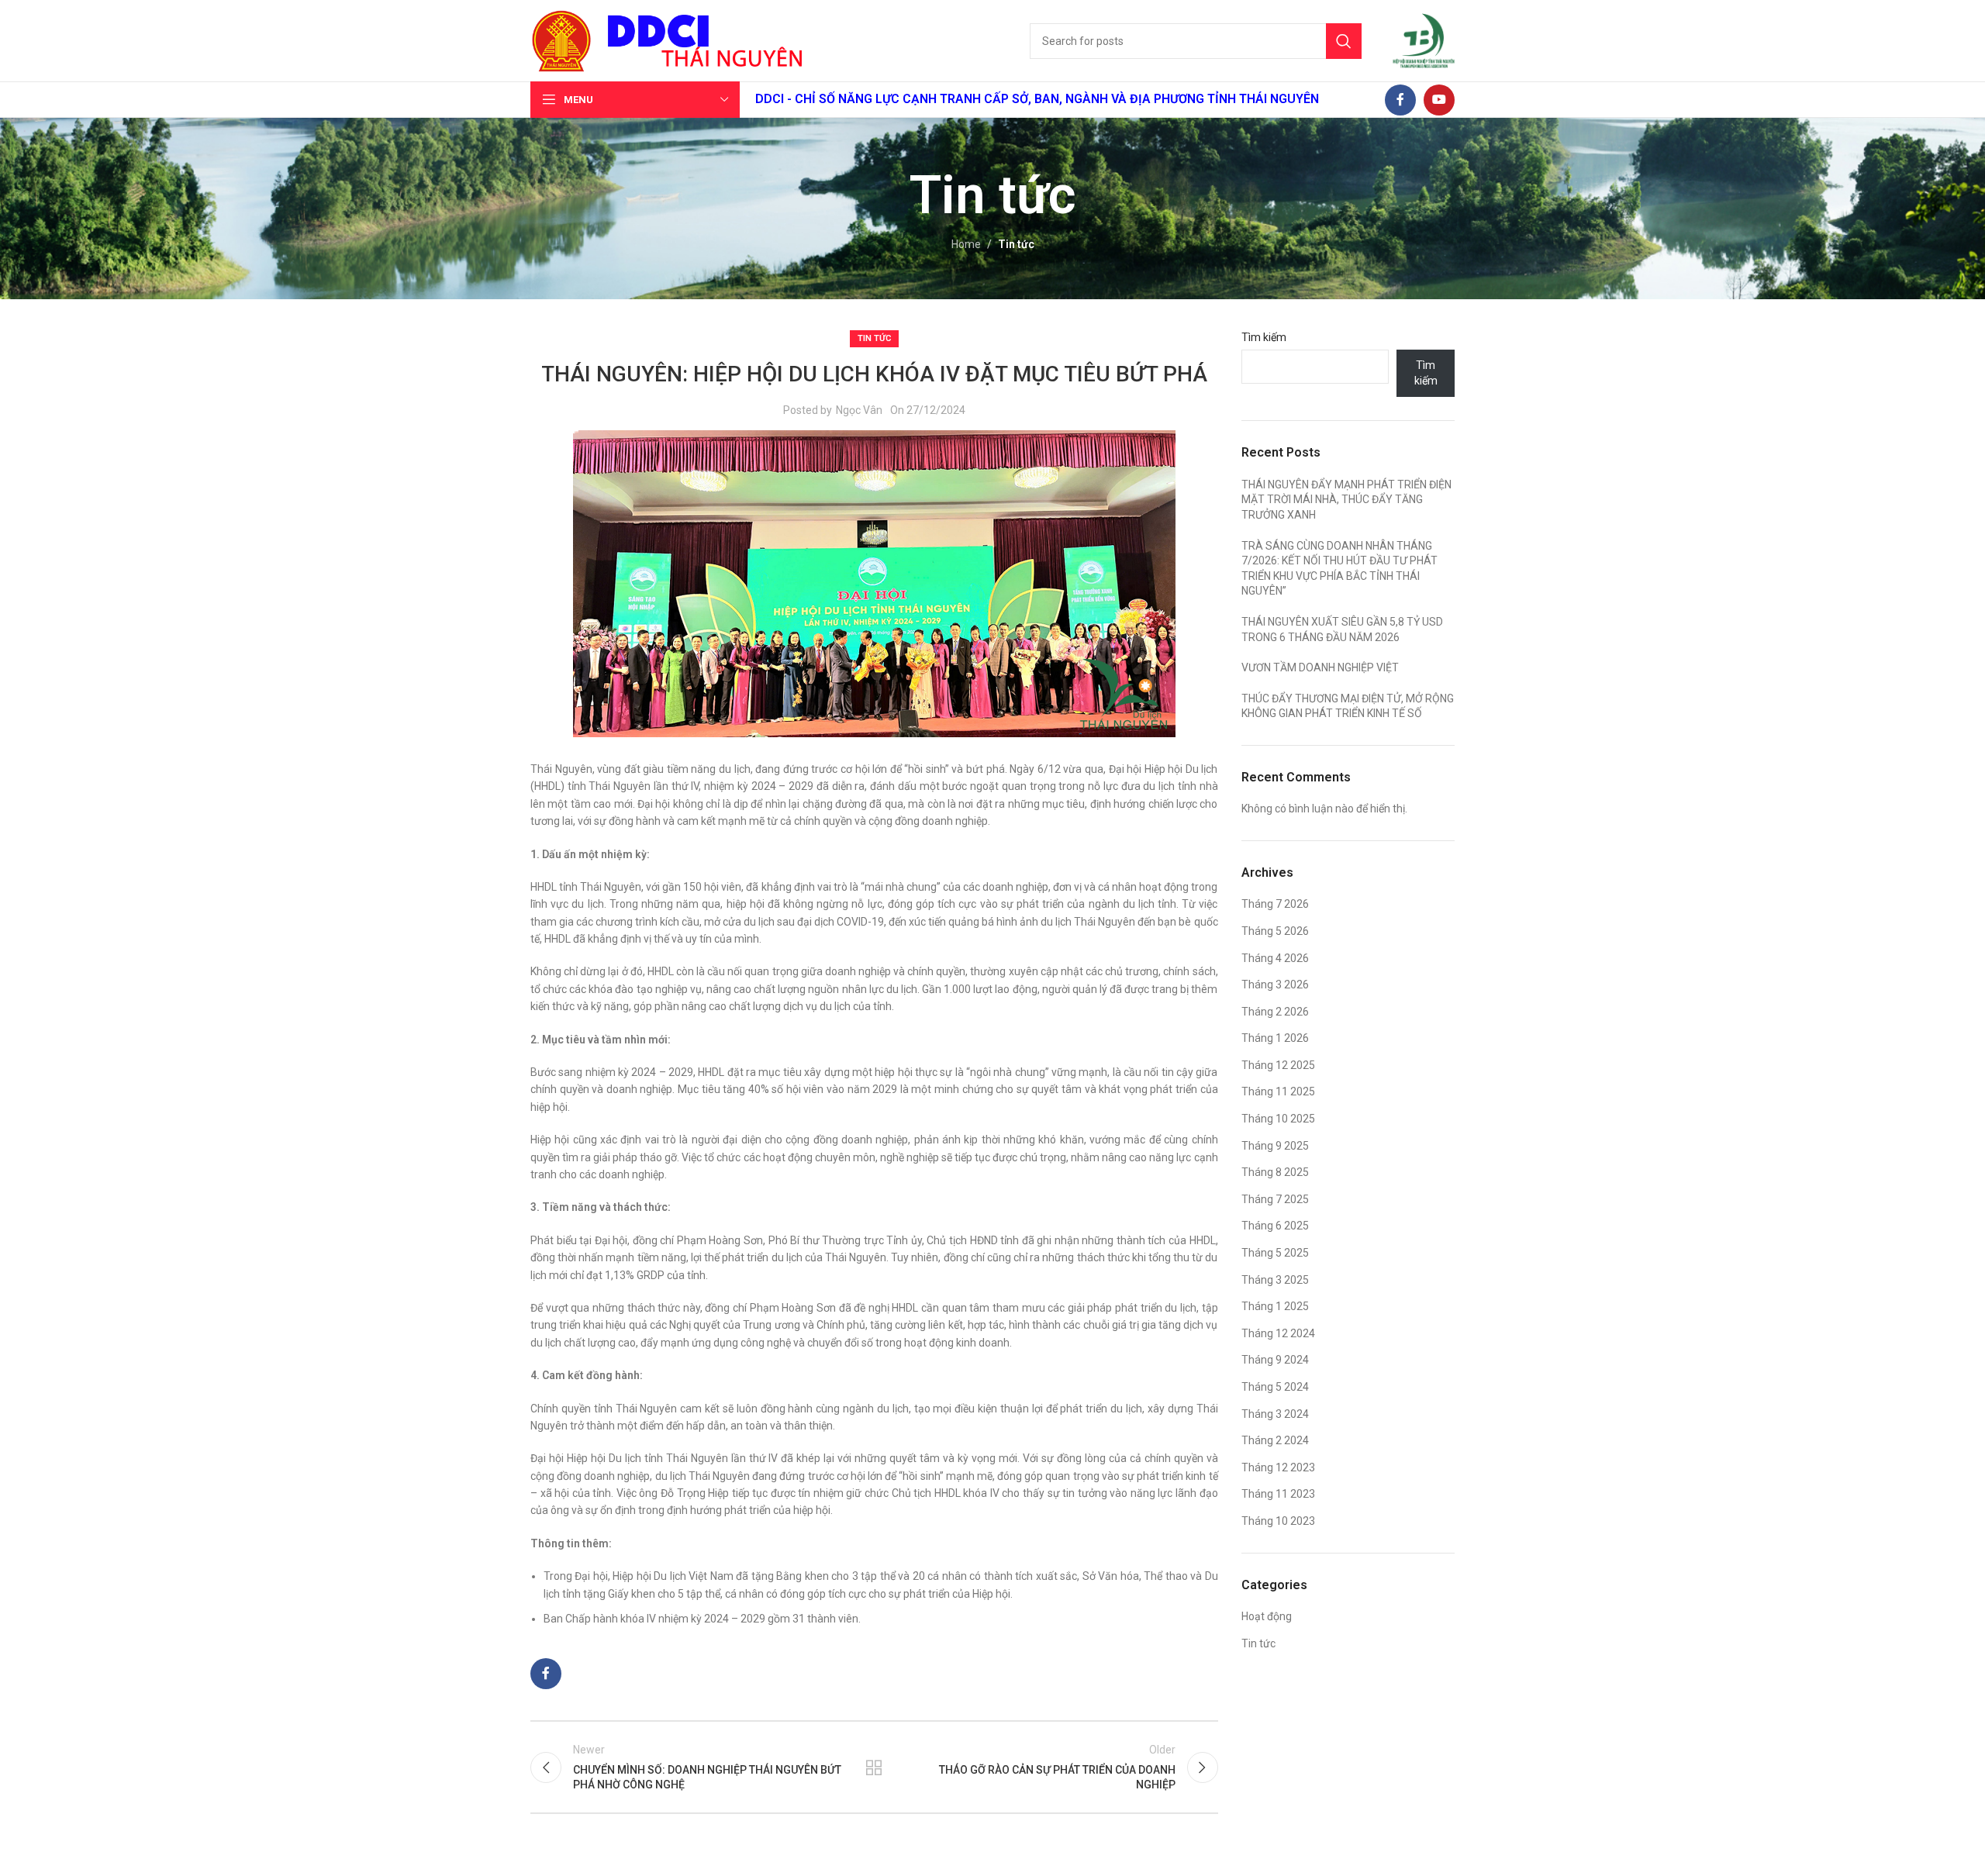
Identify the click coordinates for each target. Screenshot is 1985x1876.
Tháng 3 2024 (1275, 1414)
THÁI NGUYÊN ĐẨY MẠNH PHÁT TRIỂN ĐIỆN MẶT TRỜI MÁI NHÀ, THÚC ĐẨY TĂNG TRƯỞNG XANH (1346, 500)
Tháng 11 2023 (1278, 1494)
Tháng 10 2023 (1278, 1521)
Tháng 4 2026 (1275, 958)
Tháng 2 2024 (1275, 1440)
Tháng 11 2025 (1278, 1091)
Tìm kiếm (1264, 337)
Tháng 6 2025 (1275, 1226)
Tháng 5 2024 (1275, 1387)
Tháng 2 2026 (1275, 1012)
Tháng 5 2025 (1275, 1253)
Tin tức (1016, 244)
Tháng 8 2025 (1275, 1172)
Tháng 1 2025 (1275, 1306)
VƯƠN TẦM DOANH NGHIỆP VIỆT (1320, 667)
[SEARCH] (1344, 41)
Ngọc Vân (859, 410)
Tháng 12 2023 (1278, 1467)
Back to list (874, 1767)
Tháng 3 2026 (1275, 985)
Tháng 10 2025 (1278, 1119)
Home (966, 244)
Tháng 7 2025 (1275, 1199)
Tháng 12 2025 (1278, 1065)
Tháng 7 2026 (1275, 904)
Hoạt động (1267, 1616)
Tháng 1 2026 (1275, 1038)
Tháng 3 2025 (1275, 1280)
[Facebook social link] (1400, 100)
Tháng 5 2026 (1275, 931)
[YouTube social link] (1439, 100)
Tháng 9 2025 (1275, 1146)
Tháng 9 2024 (1275, 1360)
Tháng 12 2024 (1278, 1333)
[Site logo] (561, 40)
